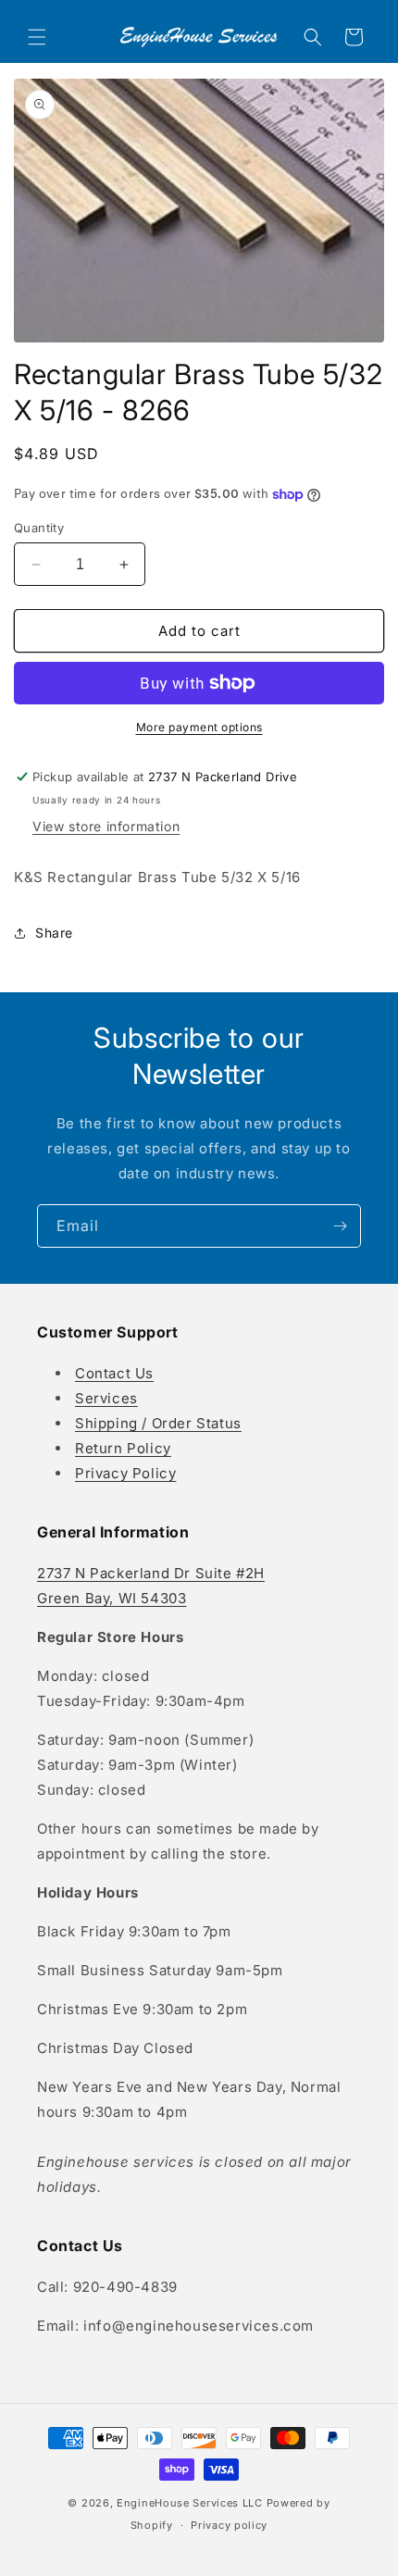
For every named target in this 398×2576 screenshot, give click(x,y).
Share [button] (54, 933)
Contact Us (114, 1373)
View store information (106, 826)
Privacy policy (229, 2525)
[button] (37, 37)
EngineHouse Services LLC (190, 2503)
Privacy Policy (125, 1473)
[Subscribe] (340, 1226)
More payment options (199, 727)
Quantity (39, 528)
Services (106, 1398)
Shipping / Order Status (158, 1423)
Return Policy (123, 1448)
